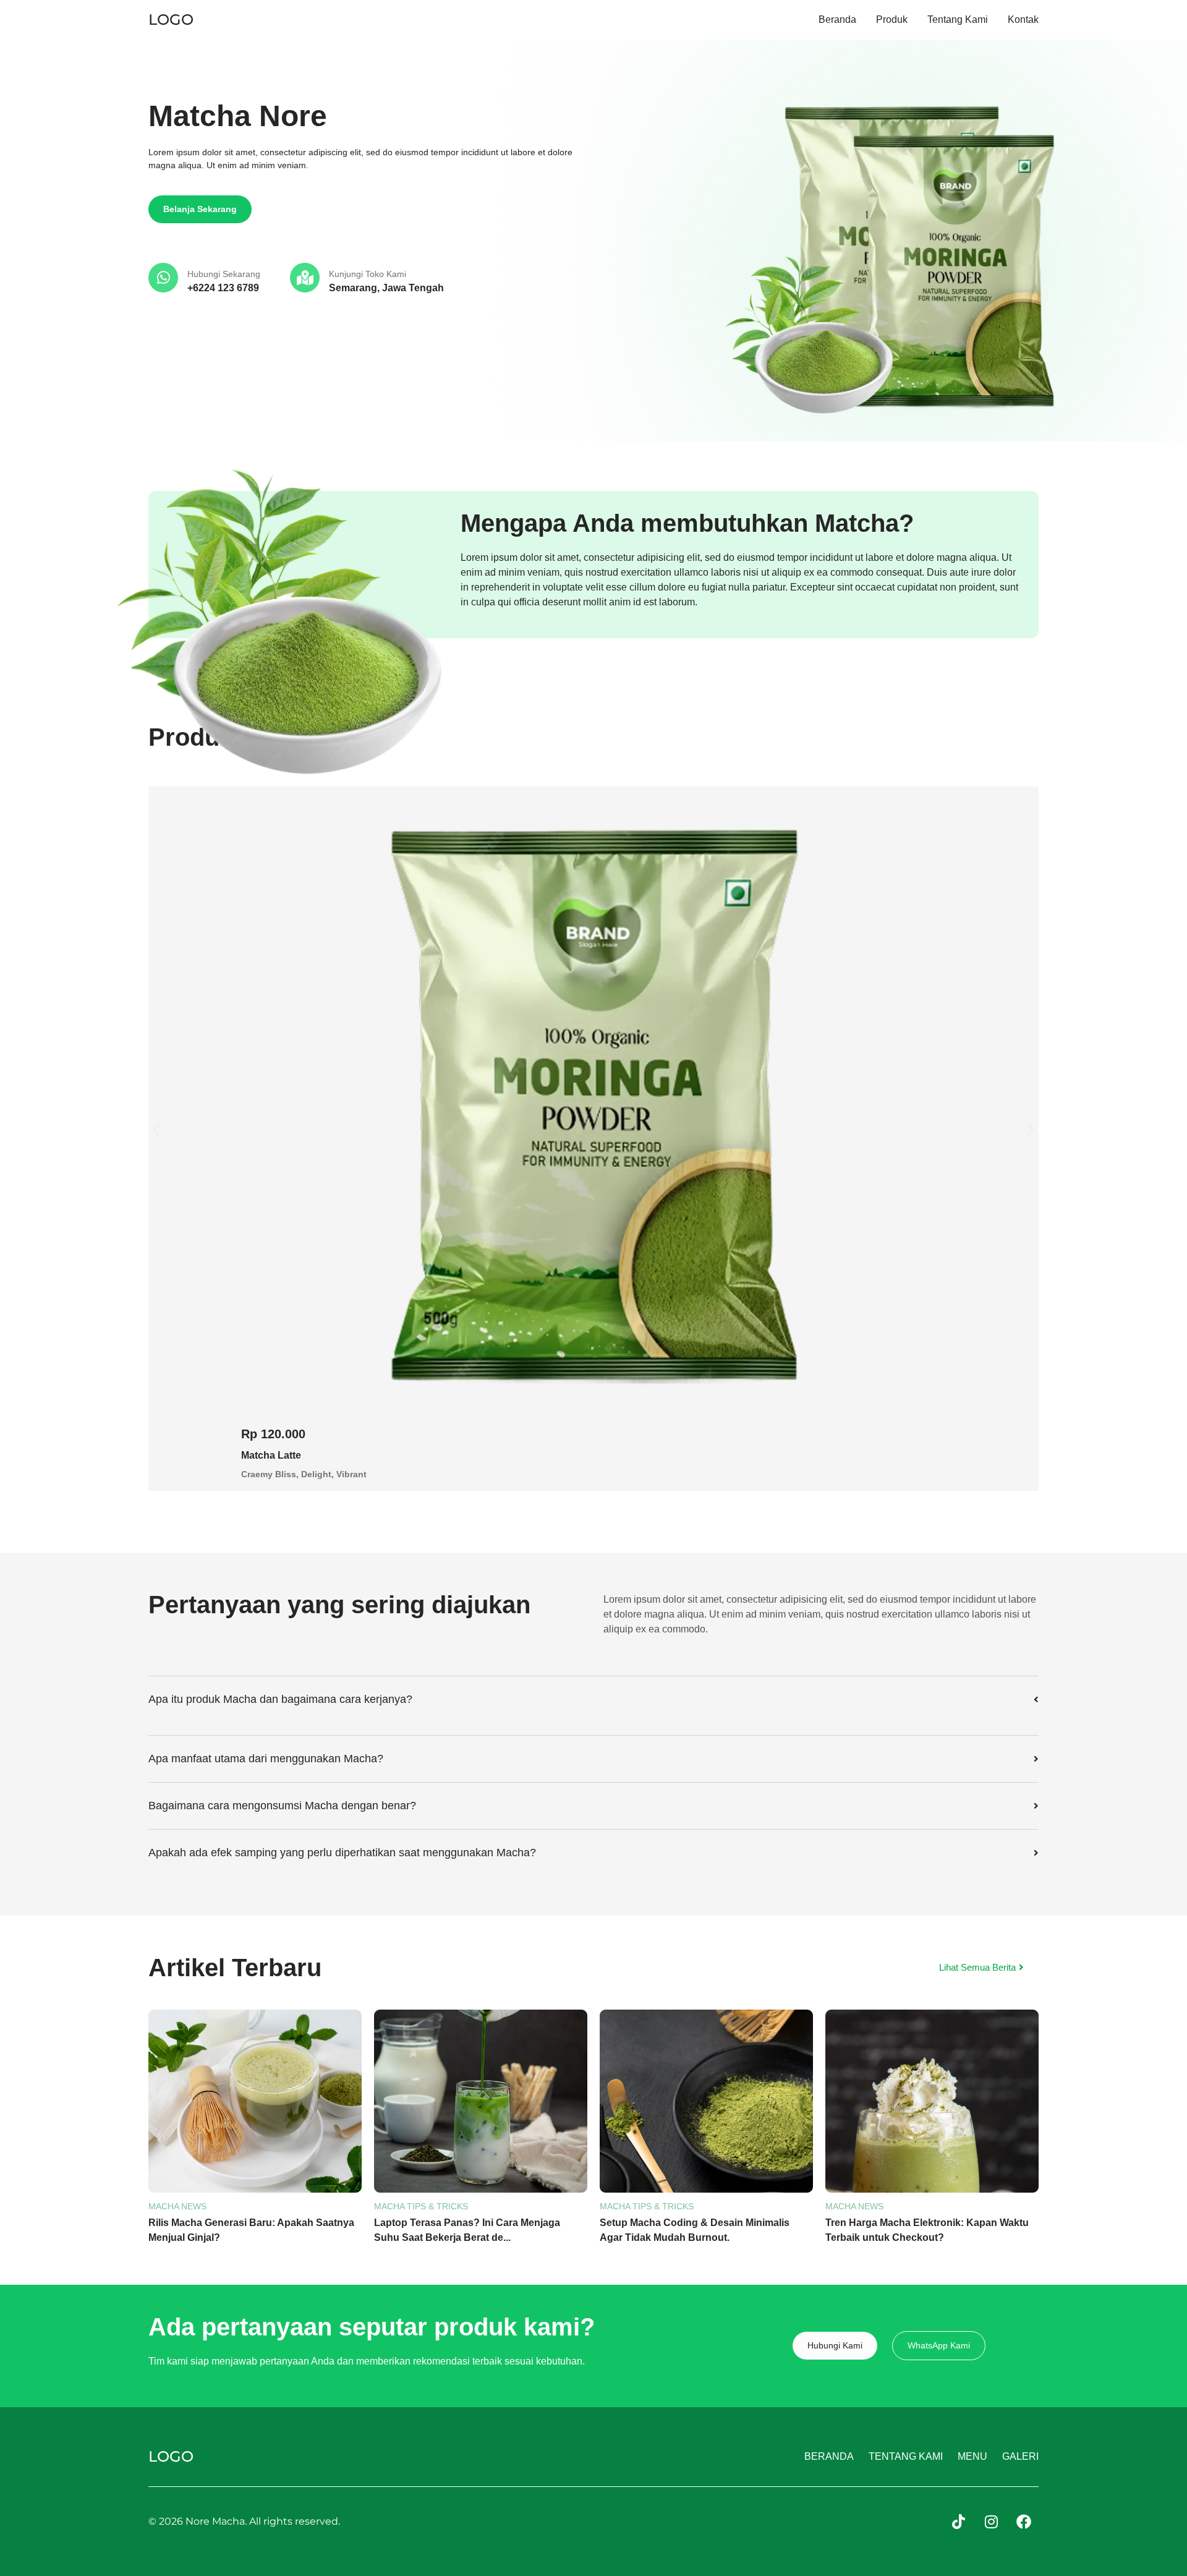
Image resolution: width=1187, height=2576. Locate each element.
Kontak (1023, 20)
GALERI (1020, 2456)
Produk (892, 20)
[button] (156, 1129)
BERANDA (829, 2456)
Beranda (837, 20)
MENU (972, 2456)
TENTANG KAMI (906, 2456)
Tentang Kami (958, 20)
